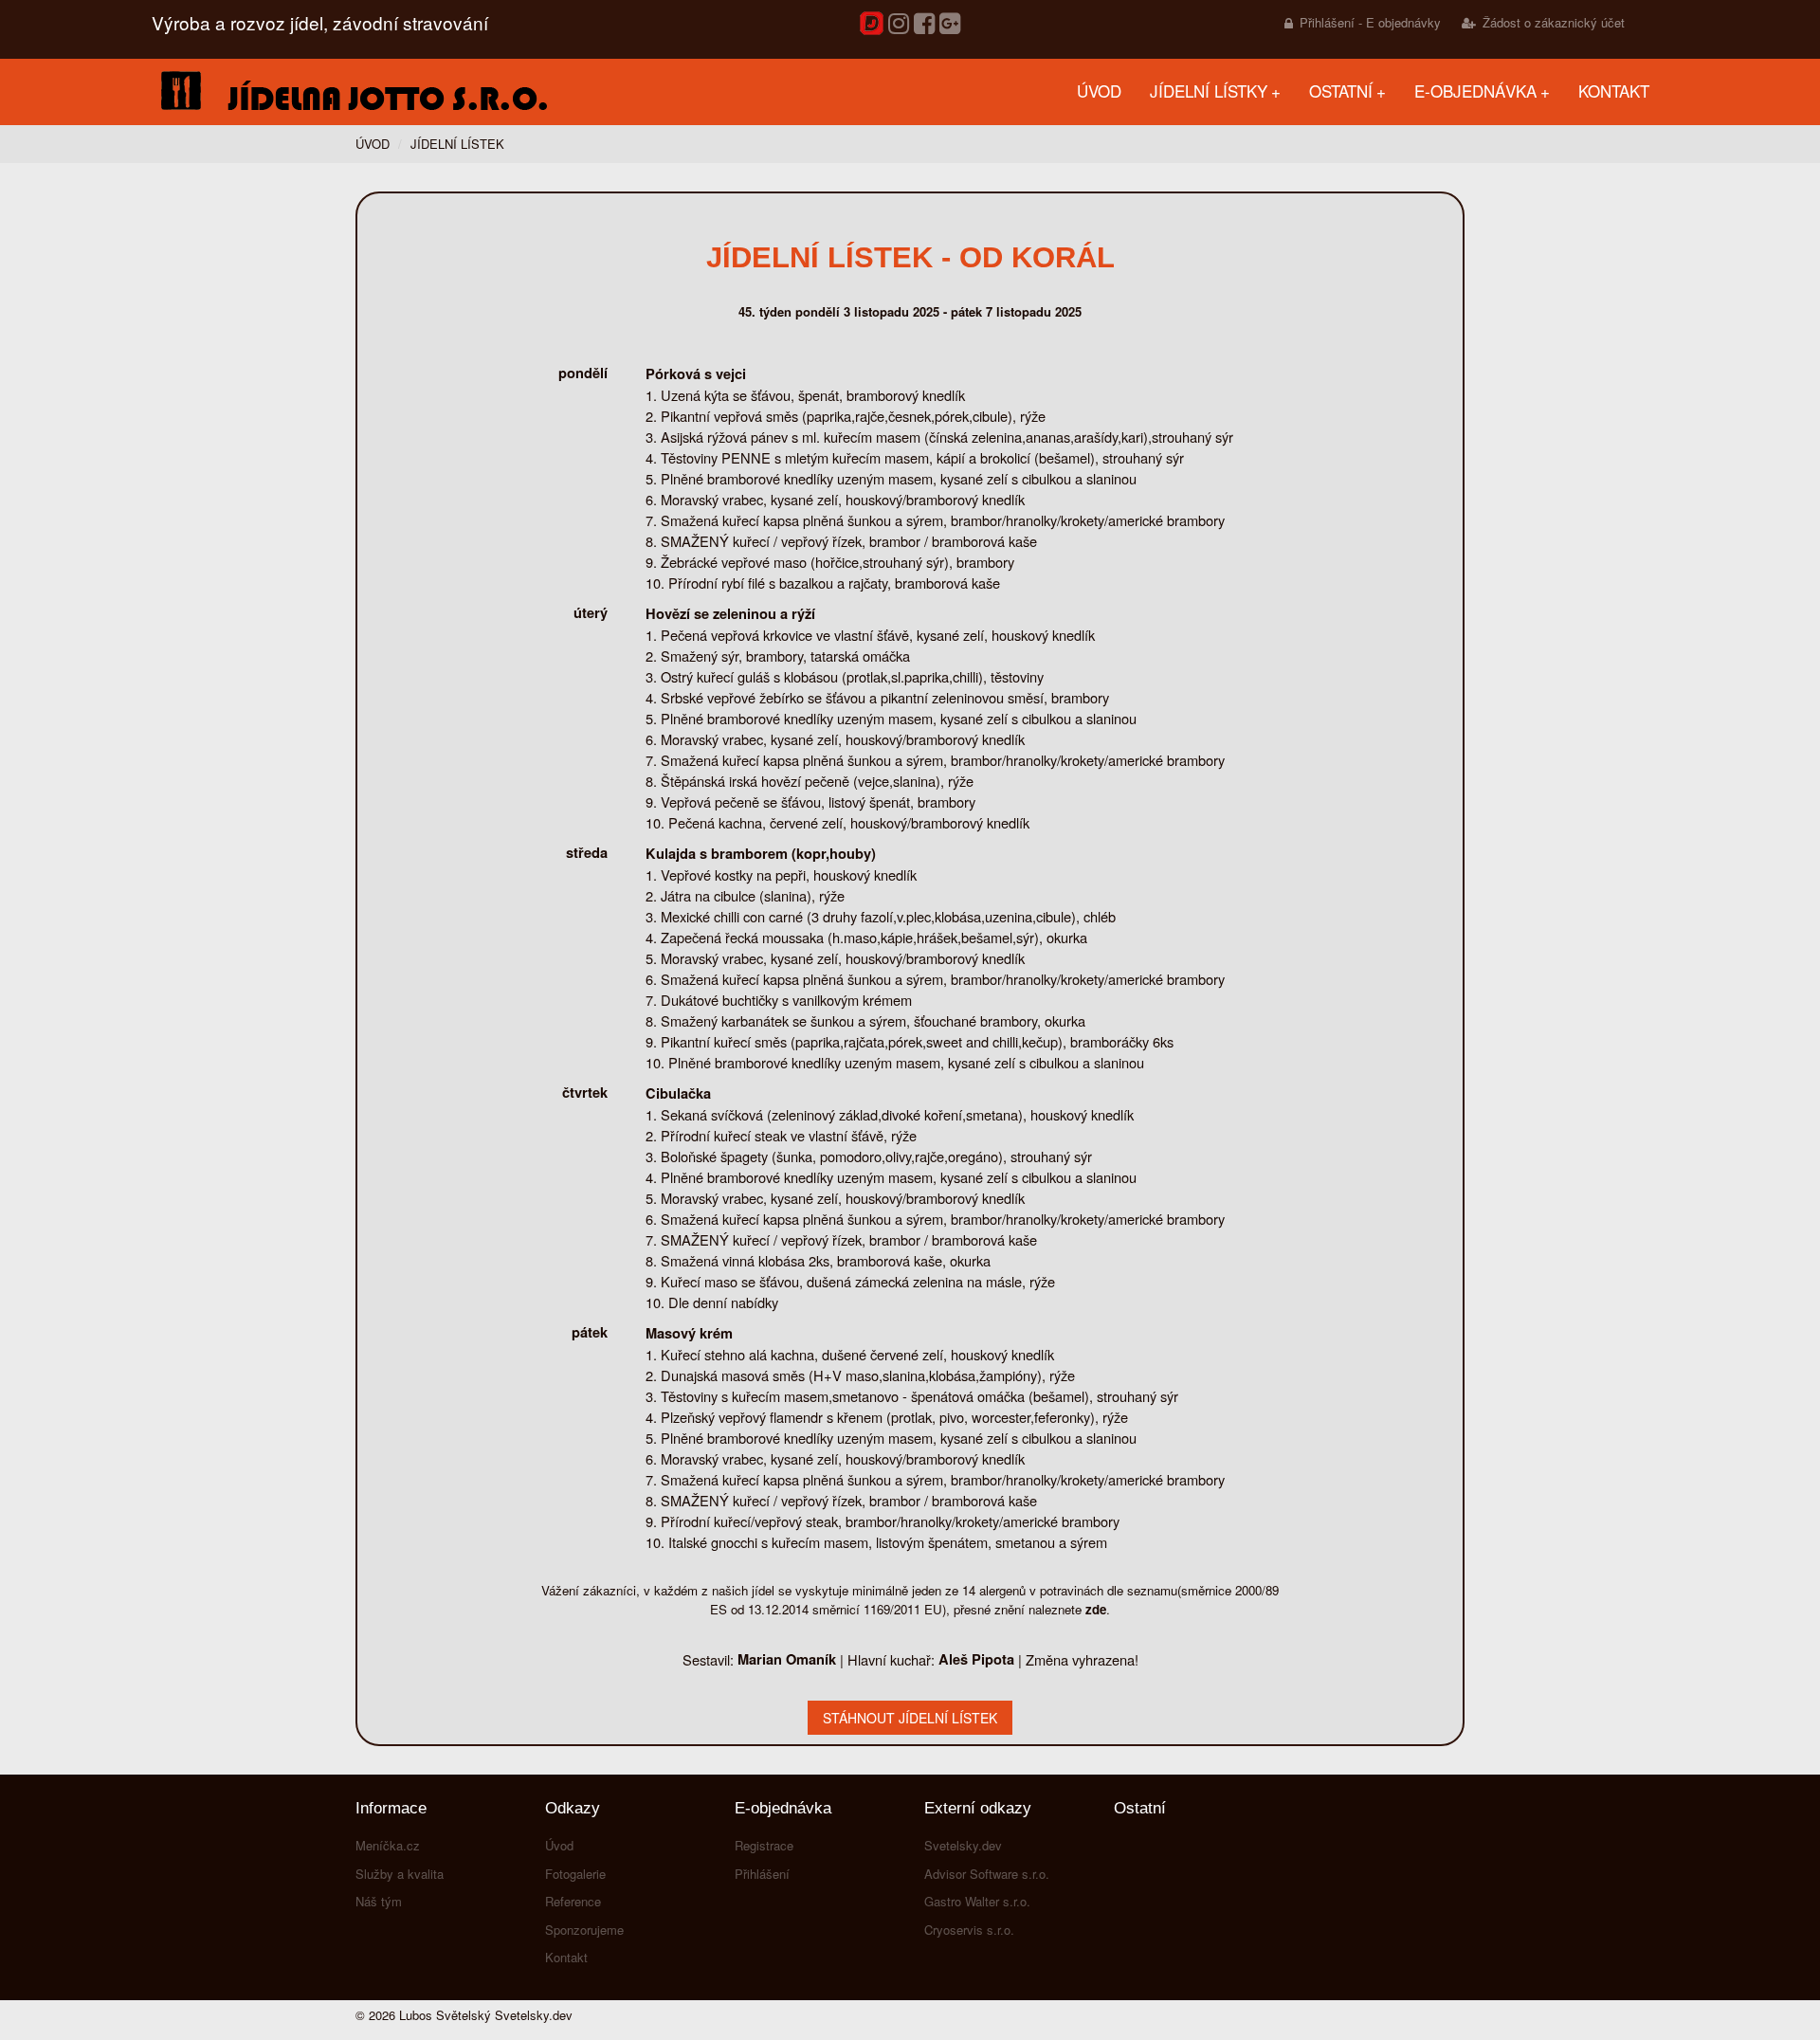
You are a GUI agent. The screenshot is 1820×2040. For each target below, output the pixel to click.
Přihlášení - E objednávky (1370, 22)
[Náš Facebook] (924, 24)
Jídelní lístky (1209, 91)
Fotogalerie (575, 1874)
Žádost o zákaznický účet (1554, 22)
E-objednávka (1475, 91)
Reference (573, 1901)
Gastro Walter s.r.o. (977, 1901)
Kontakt (1614, 91)
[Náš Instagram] (899, 24)
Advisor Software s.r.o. (987, 1874)
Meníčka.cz (388, 1845)
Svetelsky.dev (963, 1845)
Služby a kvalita (400, 1874)
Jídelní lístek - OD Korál (910, 257)
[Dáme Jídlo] (872, 30)
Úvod (1099, 91)
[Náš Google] (950, 24)
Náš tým (379, 1901)
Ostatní (1341, 91)
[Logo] (351, 92)
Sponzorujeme (584, 1930)
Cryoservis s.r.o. (969, 1930)
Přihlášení (762, 1874)
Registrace (764, 1845)
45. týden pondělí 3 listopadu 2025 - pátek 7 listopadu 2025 (910, 311)
